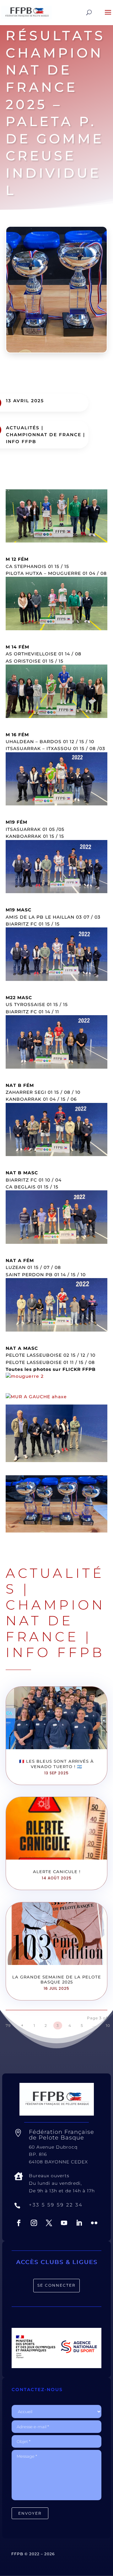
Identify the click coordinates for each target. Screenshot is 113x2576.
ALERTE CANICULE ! (57, 1872)
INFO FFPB (21, 442)
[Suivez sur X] (49, 2223)
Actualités (23, 428)
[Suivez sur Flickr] (94, 2223)
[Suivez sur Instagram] (34, 2223)
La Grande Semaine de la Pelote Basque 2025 (57, 1980)
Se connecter (56, 2285)
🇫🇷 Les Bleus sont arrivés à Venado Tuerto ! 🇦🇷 (56, 1764)
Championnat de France (44, 435)
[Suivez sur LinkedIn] (79, 2223)
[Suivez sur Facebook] (19, 2223)
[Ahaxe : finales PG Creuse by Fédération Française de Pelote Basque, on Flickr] (36, 1397)
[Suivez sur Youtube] (64, 2223)
